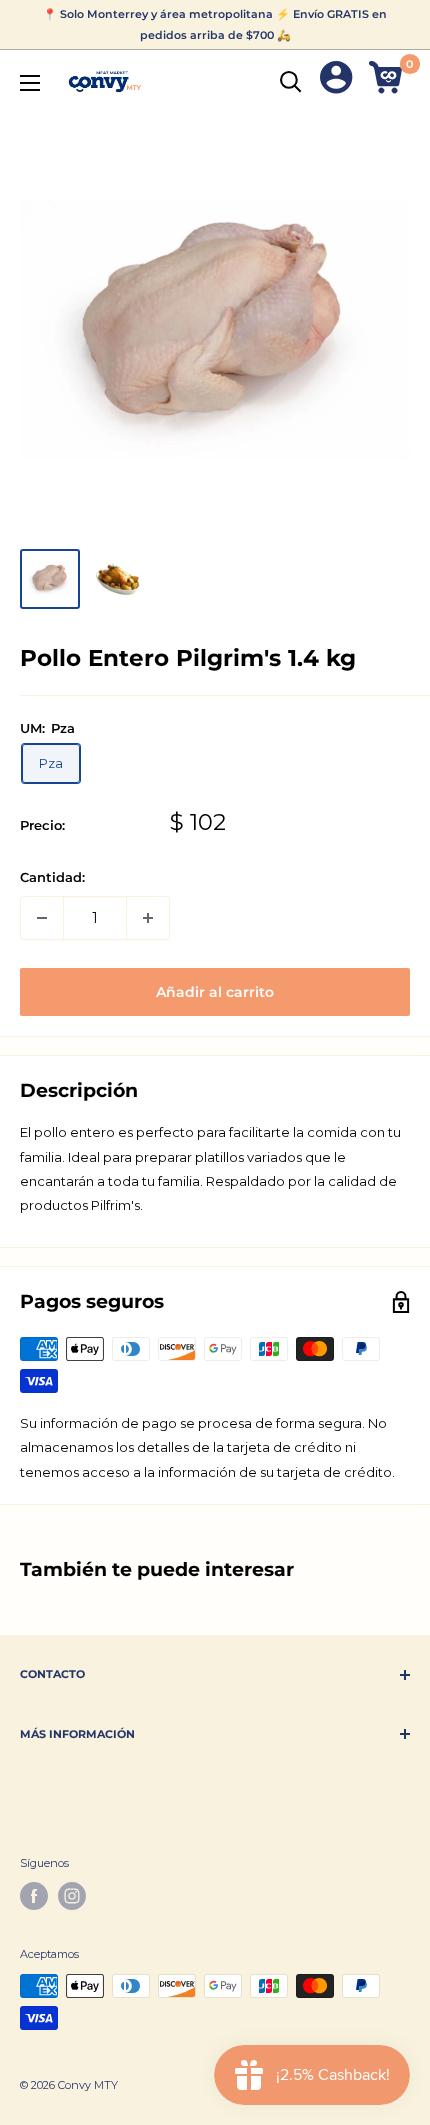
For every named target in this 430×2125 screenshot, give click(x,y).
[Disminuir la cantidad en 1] (42, 918)
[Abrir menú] (30, 83)
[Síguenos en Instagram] (72, 1896)
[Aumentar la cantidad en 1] (148, 918)
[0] (388, 81)
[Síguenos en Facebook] (34, 1896)
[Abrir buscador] (291, 82)
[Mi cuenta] (336, 81)
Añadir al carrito (215, 992)
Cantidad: (52, 877)
